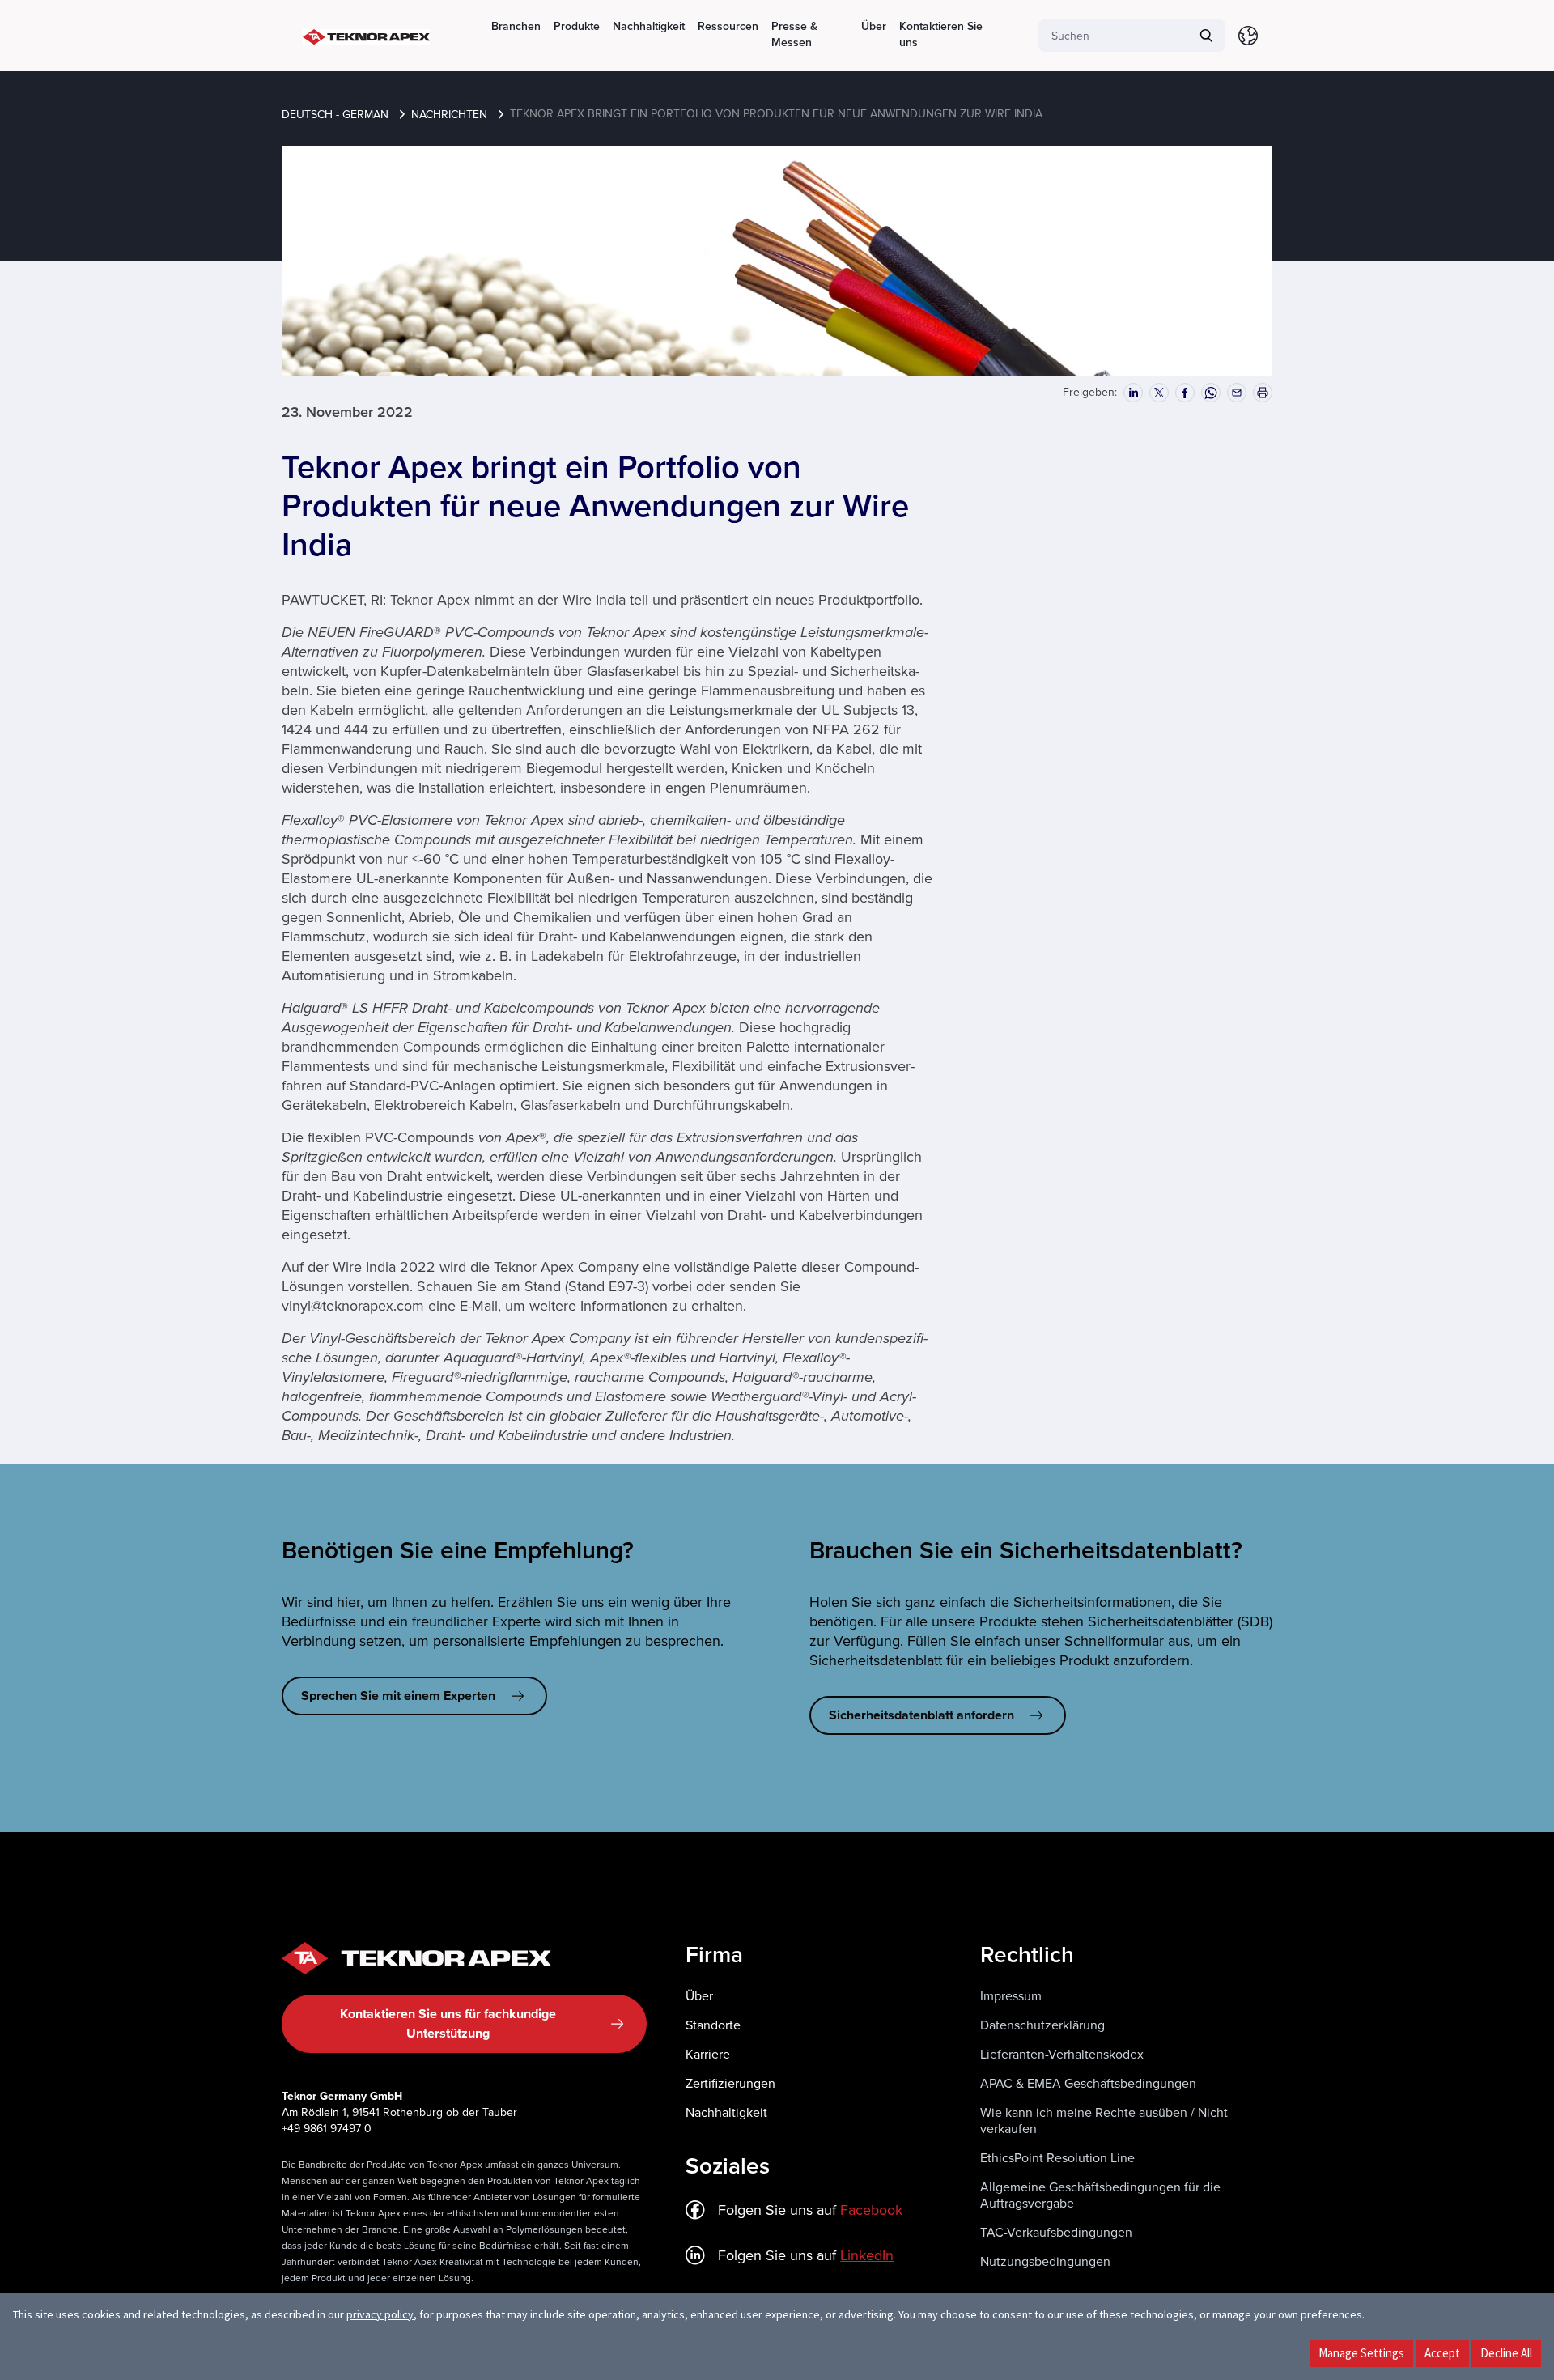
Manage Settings (1361, 2353)
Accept (1442, 2353)
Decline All (1506, 2353)
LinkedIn (867, 2255)
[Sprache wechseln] (1248, 36)
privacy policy (380, 2314)
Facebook (871, 2210)
